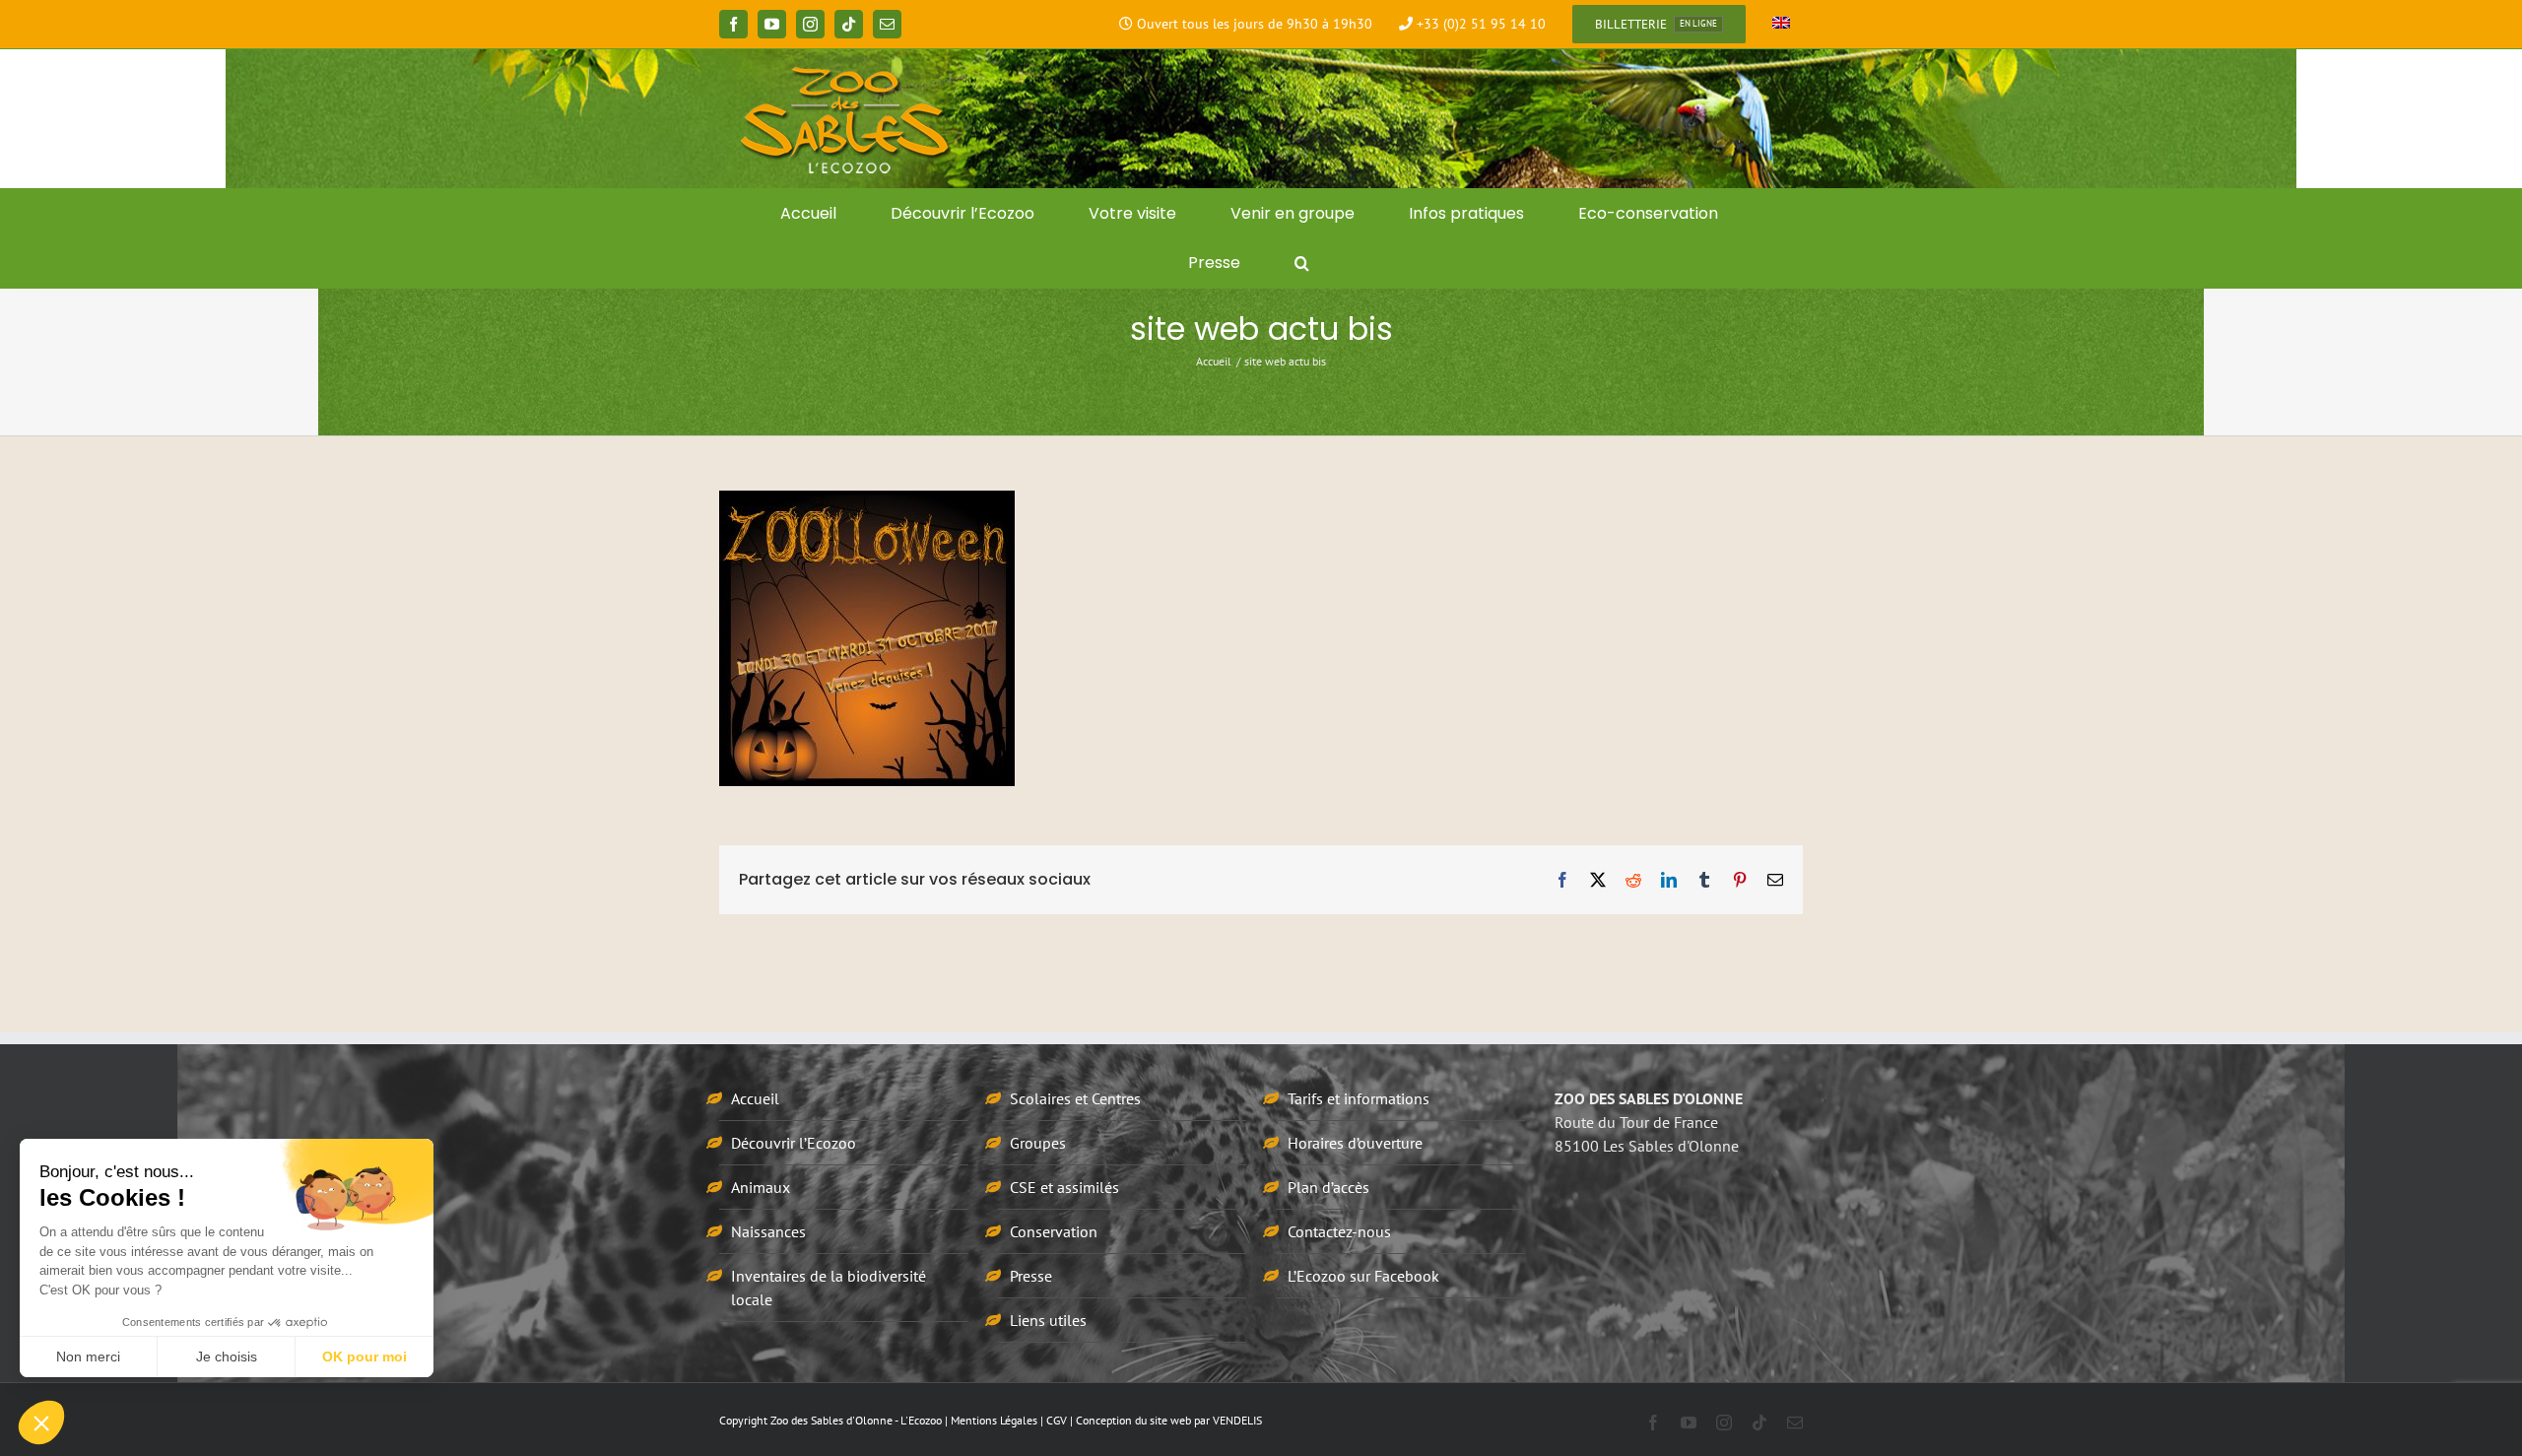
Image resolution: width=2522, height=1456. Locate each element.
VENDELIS (1237, 1420)
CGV (1057, 1420)
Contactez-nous (1339, 1231)
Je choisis (227, 1357)
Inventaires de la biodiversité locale (829, 1288)
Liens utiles (1048, 1320)
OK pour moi (365, 1357)
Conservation (1054, 1231)
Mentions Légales (994, 1420)
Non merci (88, 1357)
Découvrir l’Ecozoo (794, 1143)
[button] (1302, 263)
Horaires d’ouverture (1355, 1143)
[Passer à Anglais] (1781, 25)
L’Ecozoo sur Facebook (1363, 1276)
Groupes (1038, 1143)
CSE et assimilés (1064, 1187)
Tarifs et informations (1359, 1098)
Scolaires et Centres (1075, 1098)
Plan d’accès (1328, 1187)
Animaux (761, 1187)
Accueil (755, 1098)
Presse (1031, 1276)
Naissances (768, 1231)
